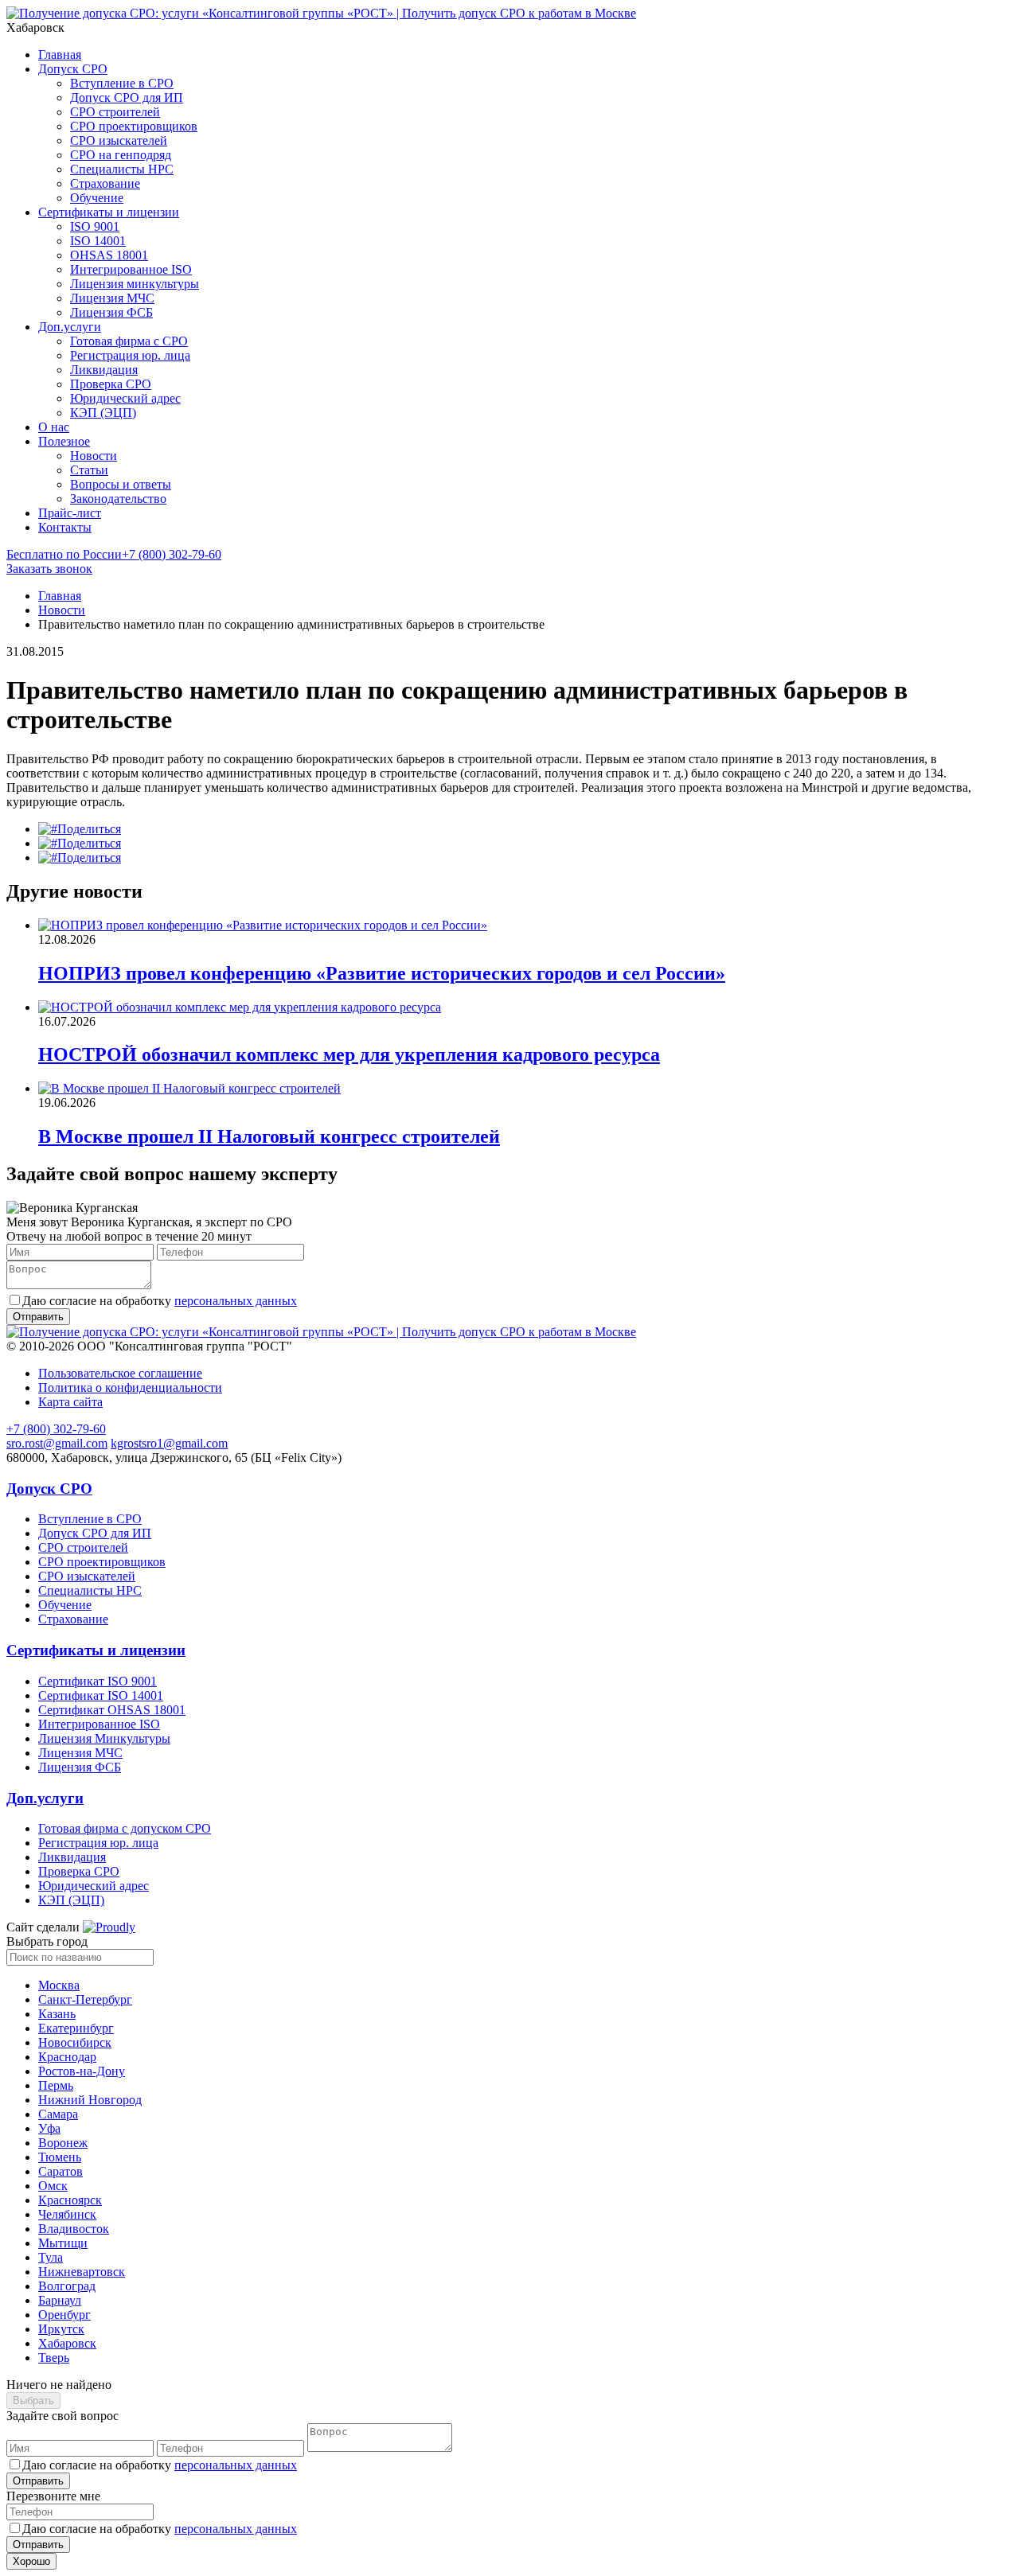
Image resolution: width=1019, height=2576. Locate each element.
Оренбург (64, 2315)
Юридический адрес (125, 398)
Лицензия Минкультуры (104, 1738)
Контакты (65, 527)
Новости (94, 456)
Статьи (89, 470)
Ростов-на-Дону (82, 2071)
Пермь (56, 2085)
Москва (59, 1985)
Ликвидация (104, 370)
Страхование (105, 183)
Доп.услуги (70, 327)
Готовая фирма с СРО (129, 341)
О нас (54, 427)
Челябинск (67, 2214)
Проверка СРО (111, 384)
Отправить (38, 2481)
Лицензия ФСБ (111, 312)
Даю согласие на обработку (160, 1301)
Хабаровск (67, 2343)
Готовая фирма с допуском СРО (125, 1828)
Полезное (64, 441)
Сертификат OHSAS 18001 (112, 1710)
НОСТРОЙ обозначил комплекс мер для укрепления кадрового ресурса (349, 1054)
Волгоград (67, 2286)
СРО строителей (115, 112)
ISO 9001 (95, 226)
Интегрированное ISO (131, 269)
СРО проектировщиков (134, 126)
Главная (60, 55)
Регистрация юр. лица (130, 355)
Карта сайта (70, 1402)
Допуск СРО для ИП (127, 97)
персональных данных (236, 1301)
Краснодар (67, 2057)
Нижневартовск (82, 2272)
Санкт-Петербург (85, 1999)
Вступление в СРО (122, 83)
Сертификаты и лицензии (109, 212)
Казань (57, 2014)
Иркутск (61, 2329)
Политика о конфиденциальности (130, 1387)
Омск (53, 2186)
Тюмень (60, 2157)
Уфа (49, 2128)
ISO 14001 (98, 241)
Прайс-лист (70, 513)
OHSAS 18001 (109, 255)
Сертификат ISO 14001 (101, 1695)
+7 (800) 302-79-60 (114, 554)
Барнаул (60, 2300)
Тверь (54, 2358)
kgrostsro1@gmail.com (169, 1443)
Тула (51, 2257)
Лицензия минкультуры (135, 284)
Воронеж (63, 2143)
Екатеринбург (76, 2028)
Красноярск (70, 2200)
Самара (58, 2114)
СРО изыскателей (119, 140)
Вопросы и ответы (121, 484)
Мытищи (63, 2243)
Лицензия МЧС (112, 298)
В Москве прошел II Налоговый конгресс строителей (269, 1136)
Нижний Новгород (90, 2100)
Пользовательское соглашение (120, 1373)
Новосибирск (75, 2042)
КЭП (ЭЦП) (103, 413)
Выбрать (33, 2401)
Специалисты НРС (122, 169)
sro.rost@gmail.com (57, 1443)
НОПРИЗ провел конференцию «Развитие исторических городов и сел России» (382, 973)
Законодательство (118, 499)
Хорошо (31, 2561)
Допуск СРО (73, 69)
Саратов (61, 2171)
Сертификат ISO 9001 (98, 1681)
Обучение (97, 198)
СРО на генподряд (121, 155)
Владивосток (74, 2229)
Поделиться (89, 829)
